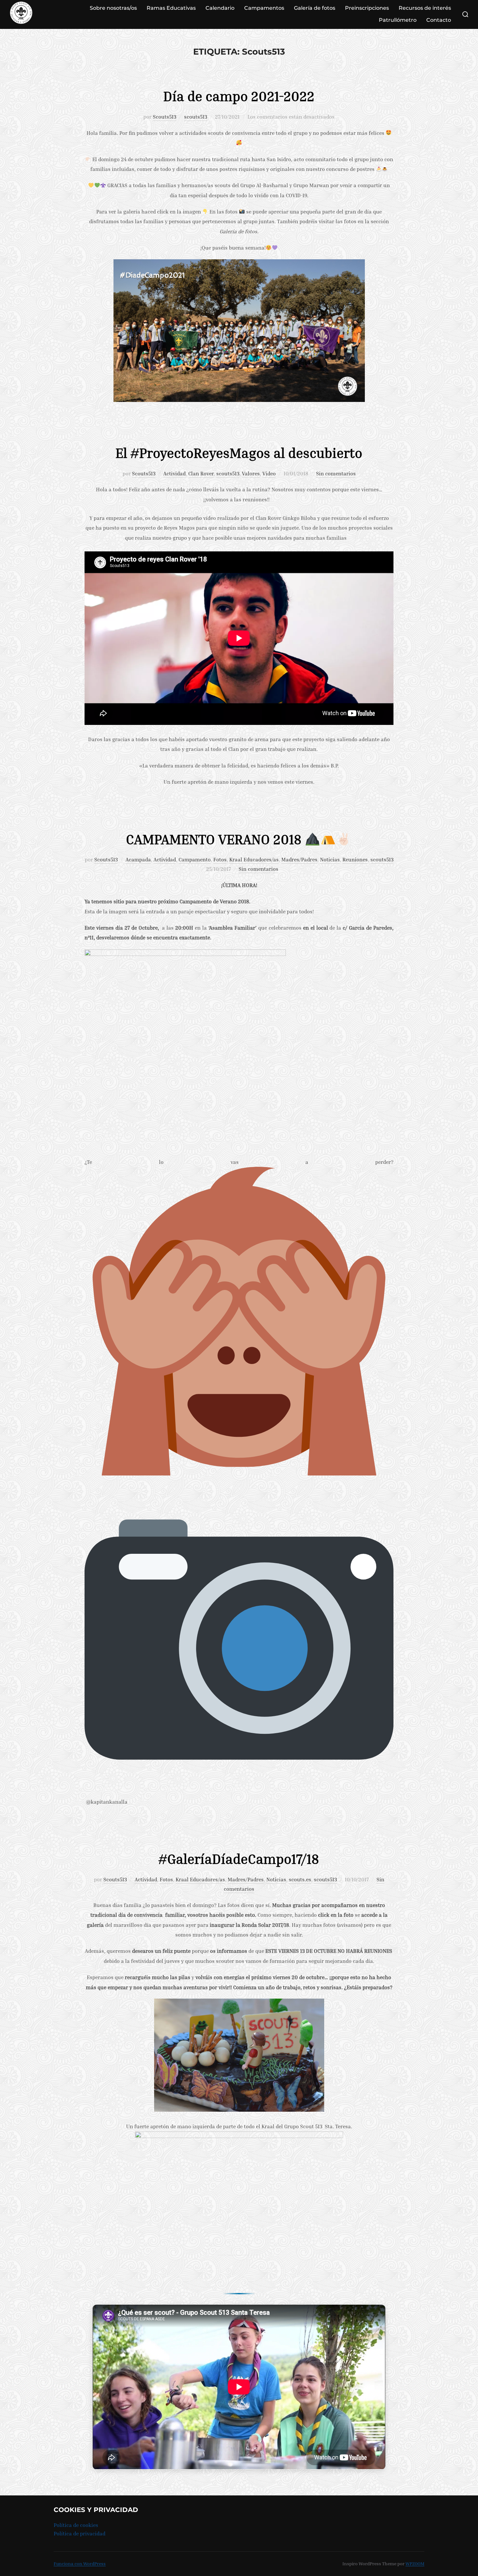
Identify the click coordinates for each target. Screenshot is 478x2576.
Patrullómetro (398, 20)
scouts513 (196, 117)
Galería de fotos (315, 8)
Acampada (138, 859)
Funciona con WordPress (80, 2563)
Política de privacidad (80, 2533)
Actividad (174, 473)
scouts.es (300, 1879)
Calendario (220, 8)
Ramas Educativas (171, 8)
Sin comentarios (336, 473)
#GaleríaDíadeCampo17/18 (239, 1859)
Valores (251, 473)
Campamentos (264, 8)
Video (269, 473)
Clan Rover (201, 473)
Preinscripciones (367, 8)
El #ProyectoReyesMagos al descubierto (239, 453)
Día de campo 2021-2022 (239, 96)
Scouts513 (165, 117)
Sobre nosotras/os (113, 8)
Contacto (439, 20)
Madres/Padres (299, 859)
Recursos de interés (425, 8)
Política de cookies (76, 2525)
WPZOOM (415, 2563)
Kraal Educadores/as (254, 859)
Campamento (195, 859)
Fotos (220, 859)
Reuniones (355, 859)
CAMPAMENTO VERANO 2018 (215, 839)
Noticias (330, 859)
